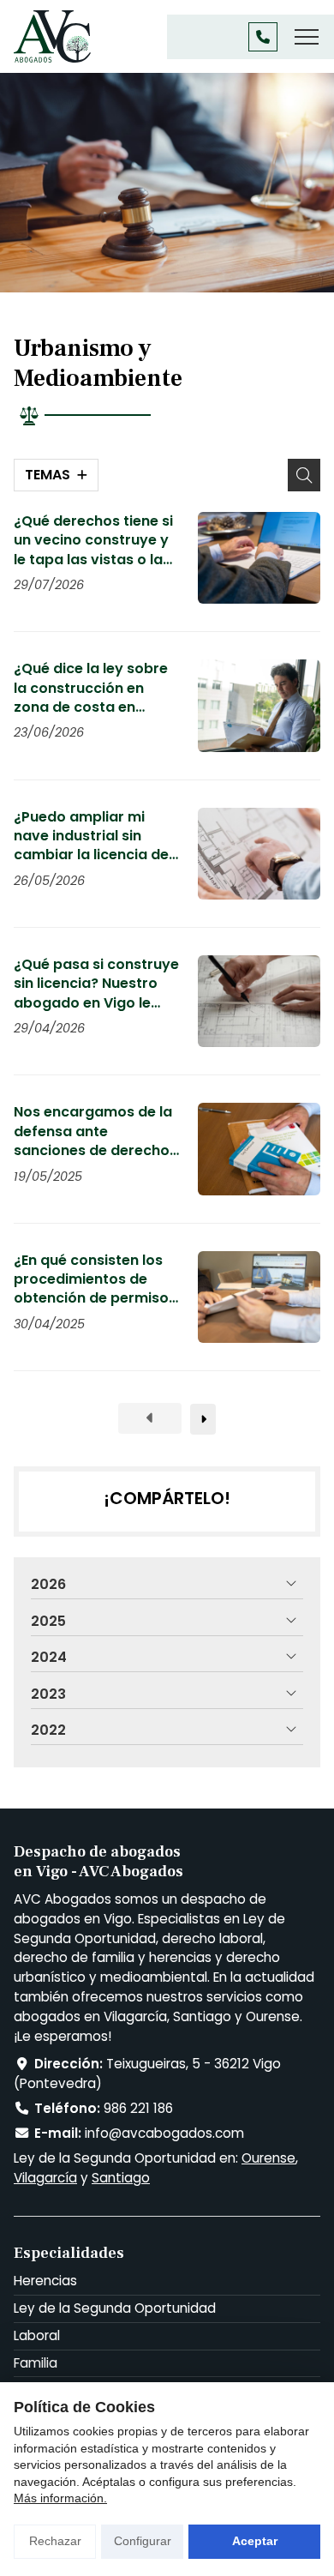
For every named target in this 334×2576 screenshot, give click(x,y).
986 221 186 (138, 2108)
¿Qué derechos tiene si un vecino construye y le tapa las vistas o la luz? (93, 541)
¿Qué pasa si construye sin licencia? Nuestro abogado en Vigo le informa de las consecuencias (96, 984)
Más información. (60, 2498)
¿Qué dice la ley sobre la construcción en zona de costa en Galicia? (91, 688)
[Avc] (52, 36)
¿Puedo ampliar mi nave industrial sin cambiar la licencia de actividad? (91, 837)
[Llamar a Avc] (263, 37)
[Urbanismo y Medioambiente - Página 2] (203, 1419)
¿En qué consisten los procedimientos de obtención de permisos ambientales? (95, 1280)
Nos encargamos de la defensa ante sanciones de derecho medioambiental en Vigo (93, 1132)
